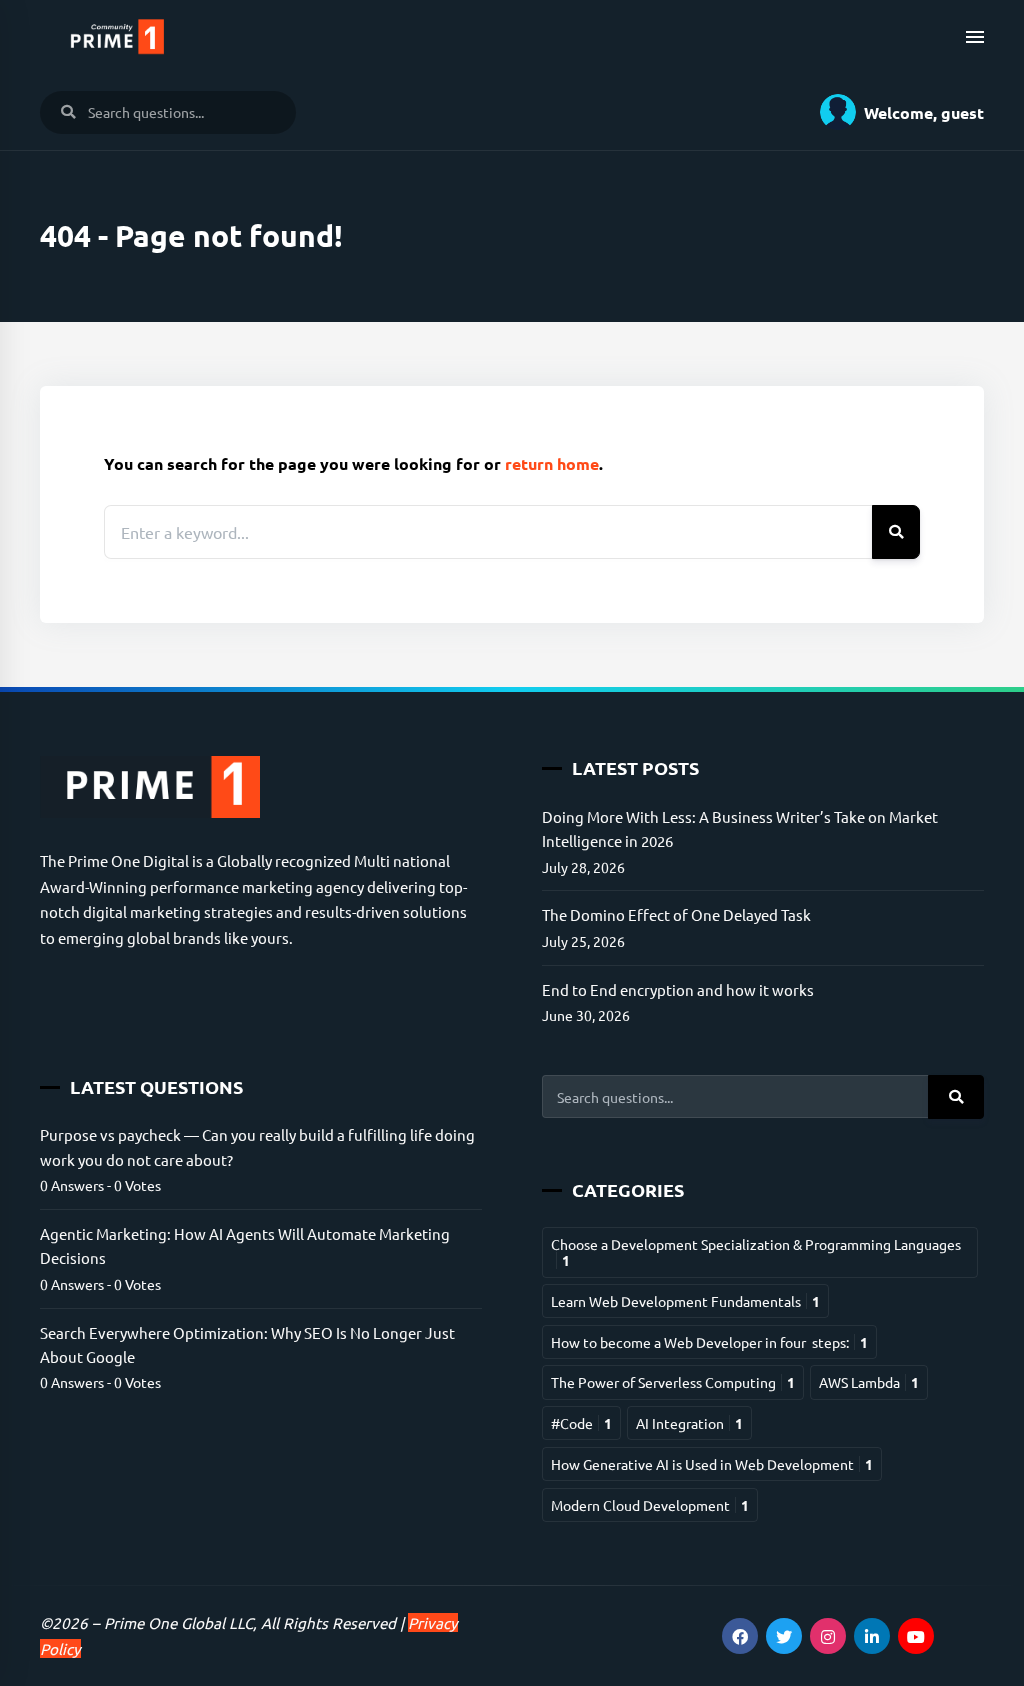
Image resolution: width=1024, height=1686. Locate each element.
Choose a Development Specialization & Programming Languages (756, 1252)
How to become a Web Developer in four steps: (709, 1342)
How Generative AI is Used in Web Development (712, 1464)
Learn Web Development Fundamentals (685, 1301)
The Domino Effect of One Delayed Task (676, 914)
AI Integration (689, 1423)
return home (552, 463)
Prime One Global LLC (178, 1622)
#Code (581, 1423)
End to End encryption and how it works (678, 989)
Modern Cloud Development (650, 1505)
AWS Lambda (869, 1382)
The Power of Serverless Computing (673, 1382)
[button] (894, 112)
